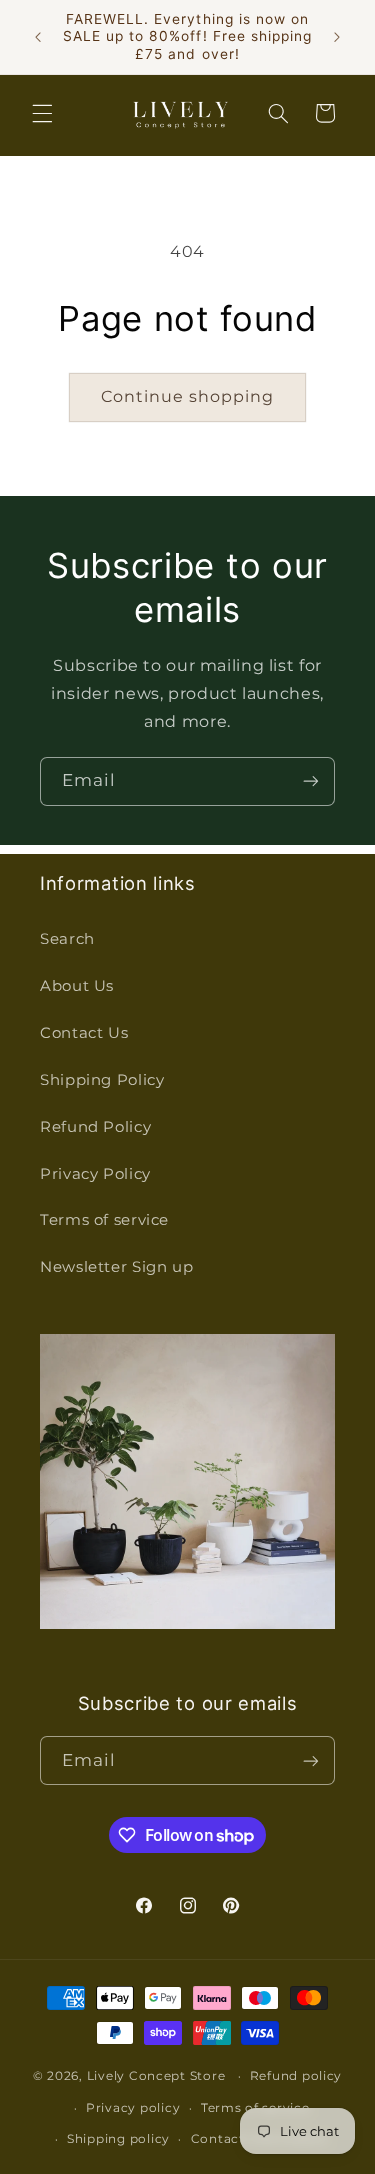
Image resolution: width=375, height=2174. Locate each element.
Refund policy (296, 2076)
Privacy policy (133, 2108)
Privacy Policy (95, 1174)
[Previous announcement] (38, 37)
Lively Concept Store (156, 2076)
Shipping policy (118, 2139)
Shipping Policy (102, 1080)
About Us (77, 986)
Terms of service (104, 1220)
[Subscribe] (311, 781)
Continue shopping (188, 396)
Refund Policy (95, 1127)
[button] (42, 113)
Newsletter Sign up (116, 1267)
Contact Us (84, 1033)
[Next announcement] (337, 37)
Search (67, 939)
